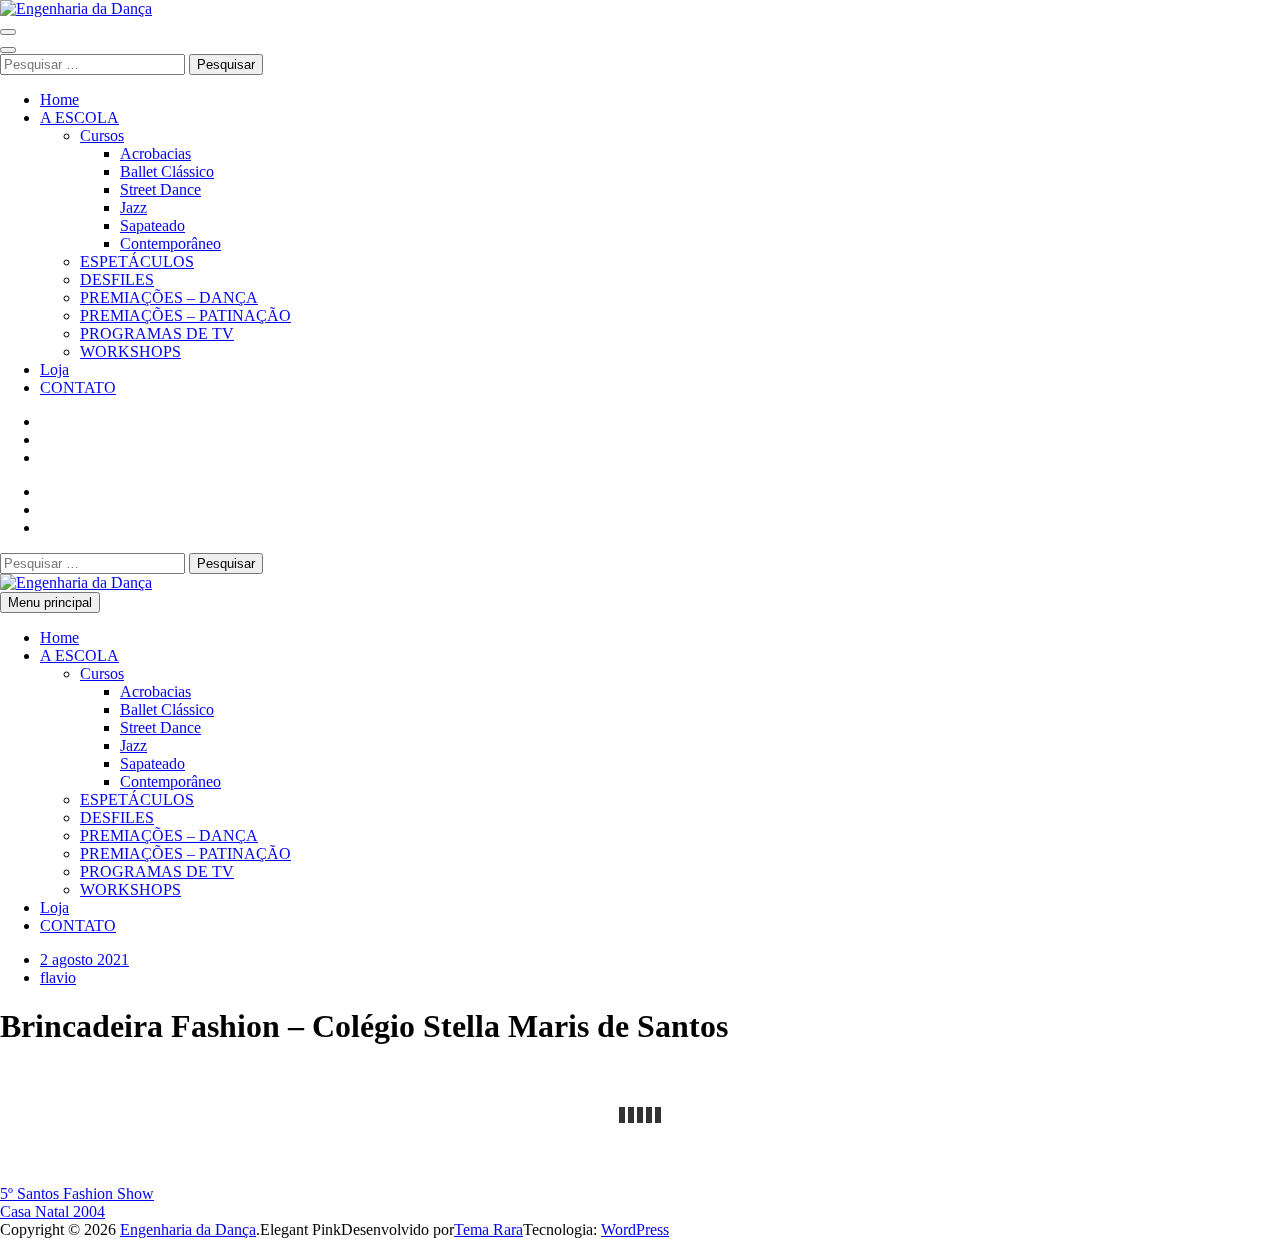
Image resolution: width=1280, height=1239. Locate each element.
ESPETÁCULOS (137, 261)
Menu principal (50, 602)
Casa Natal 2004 (52, 1211)
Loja (54, 369)
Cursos (102, 135)
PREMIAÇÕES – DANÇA (169, 297)
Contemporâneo (170, 243)
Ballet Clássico (167, 171)
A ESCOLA (79, 117)
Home (59, 99)
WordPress (635, 1229)
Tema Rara (488, 1229)
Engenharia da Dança (188, 1229)
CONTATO (78, 387)
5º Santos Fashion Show (77, 1193)
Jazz (133, 207)
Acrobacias (155, 153)
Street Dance (160, 189)
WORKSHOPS (130, 351)
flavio (58, 977)
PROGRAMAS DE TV (157, 333)
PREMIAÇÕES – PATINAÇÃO (185, 315)
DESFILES (117, 279)
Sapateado (152, 225)
